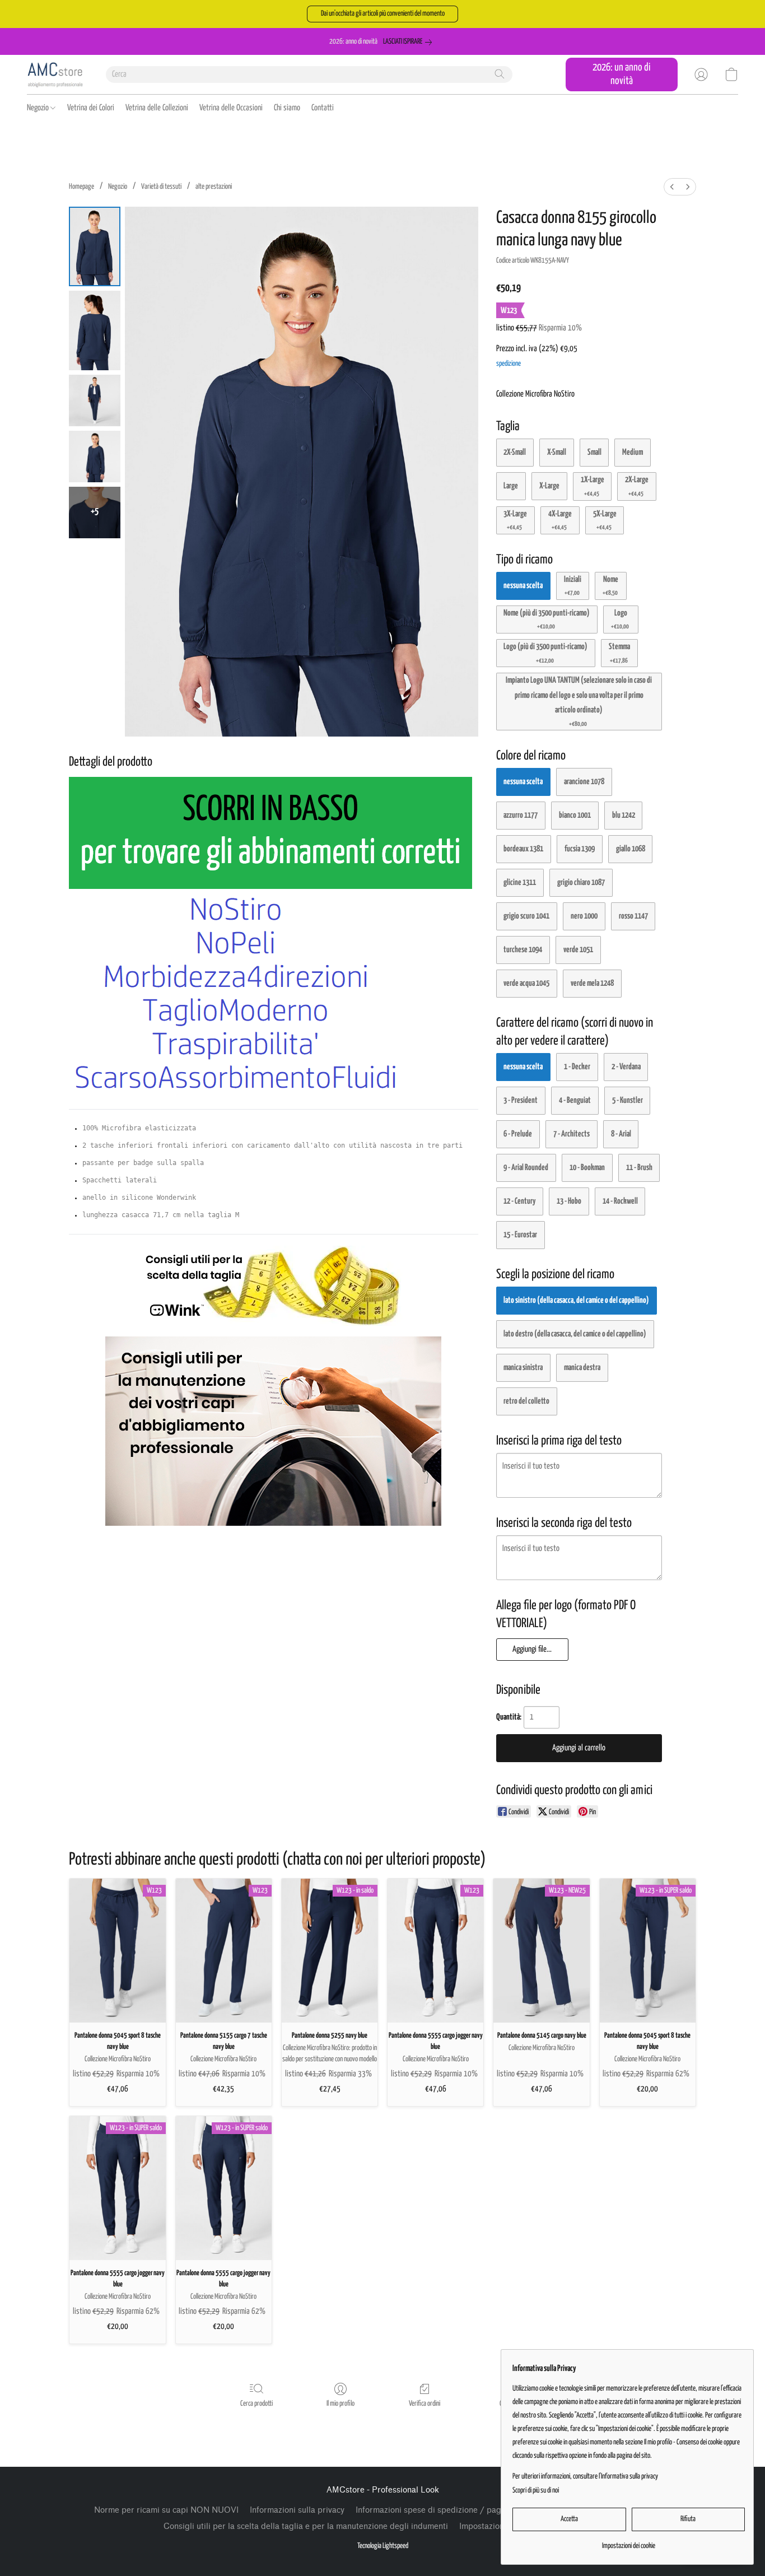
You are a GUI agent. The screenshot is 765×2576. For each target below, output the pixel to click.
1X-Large (593, 486)
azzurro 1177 (521, 815)
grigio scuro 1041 (526, 916)
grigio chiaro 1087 (581, 882)
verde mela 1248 (592, 983)
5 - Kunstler (628, 1100)
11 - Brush (639, 1168)
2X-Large (637, 486)
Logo (620, 619)
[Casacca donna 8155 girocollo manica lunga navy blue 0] (95, 246)
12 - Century (519, 1201)
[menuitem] (672, 187)
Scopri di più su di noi (536, 2491)
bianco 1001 (575, 815)
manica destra (582, 1368)
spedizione (509, 364)
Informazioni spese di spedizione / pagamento (442, 2510)
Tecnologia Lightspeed (383, 2546)
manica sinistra (523, 1368)
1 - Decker (577, 1067)
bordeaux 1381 (523, 849)
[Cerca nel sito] (500, 74)
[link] (410, 42)
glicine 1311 (520, 882)
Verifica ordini (425, 2404)
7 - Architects (572, 1134)
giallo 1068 (631, 849)
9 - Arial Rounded (526, 1168)
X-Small (557, 452)
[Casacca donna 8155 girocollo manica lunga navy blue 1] (95, 330)
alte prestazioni (214, 187)
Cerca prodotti (256, 2404)
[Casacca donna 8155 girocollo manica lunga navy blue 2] (95, 400)
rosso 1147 (633, 916)
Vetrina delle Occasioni (231, 108)
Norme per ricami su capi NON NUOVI (166, 2510)
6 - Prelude (518, 1134)
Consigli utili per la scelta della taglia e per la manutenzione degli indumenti (306, 2526)
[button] (382, 14)
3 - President (521, 1100)
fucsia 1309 (580, 849)
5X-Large (605, 520)
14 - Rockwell (620, 1201)
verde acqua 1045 (526, 983)
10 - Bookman (587, 1168)
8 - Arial (621, 1134)
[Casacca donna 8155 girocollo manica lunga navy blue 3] (95, 456)
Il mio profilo (340, 2404)
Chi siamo (287, 108)
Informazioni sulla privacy (297, 2510)
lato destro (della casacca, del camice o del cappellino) (575, 1334)
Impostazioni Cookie (497, 2526)
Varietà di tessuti (161, 187)
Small (594, 452)
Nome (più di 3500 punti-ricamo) (547, 619)
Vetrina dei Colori (91, 108)
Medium (633, 452)
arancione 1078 (584, 782)
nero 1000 (584, 916)
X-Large (549, 486)
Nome (611, 586)
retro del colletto (526, 1401)
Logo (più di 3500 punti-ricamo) (545, 653)
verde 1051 (578, 950)
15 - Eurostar (520, 1235)
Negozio (39, 108)
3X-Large (515, 520)
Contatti (323, 108)
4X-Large (560, 520)
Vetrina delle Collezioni (157, 108)
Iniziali (573, 586)
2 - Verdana (626, 1067)
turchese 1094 (523, 950)
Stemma (619, 653)
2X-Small (515, 452)
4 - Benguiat (575, 1100)
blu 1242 (624, 815)
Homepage (81, 187)
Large (511, 486)
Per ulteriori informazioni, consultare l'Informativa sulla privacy (585, 2477)
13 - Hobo (569, 1201)
